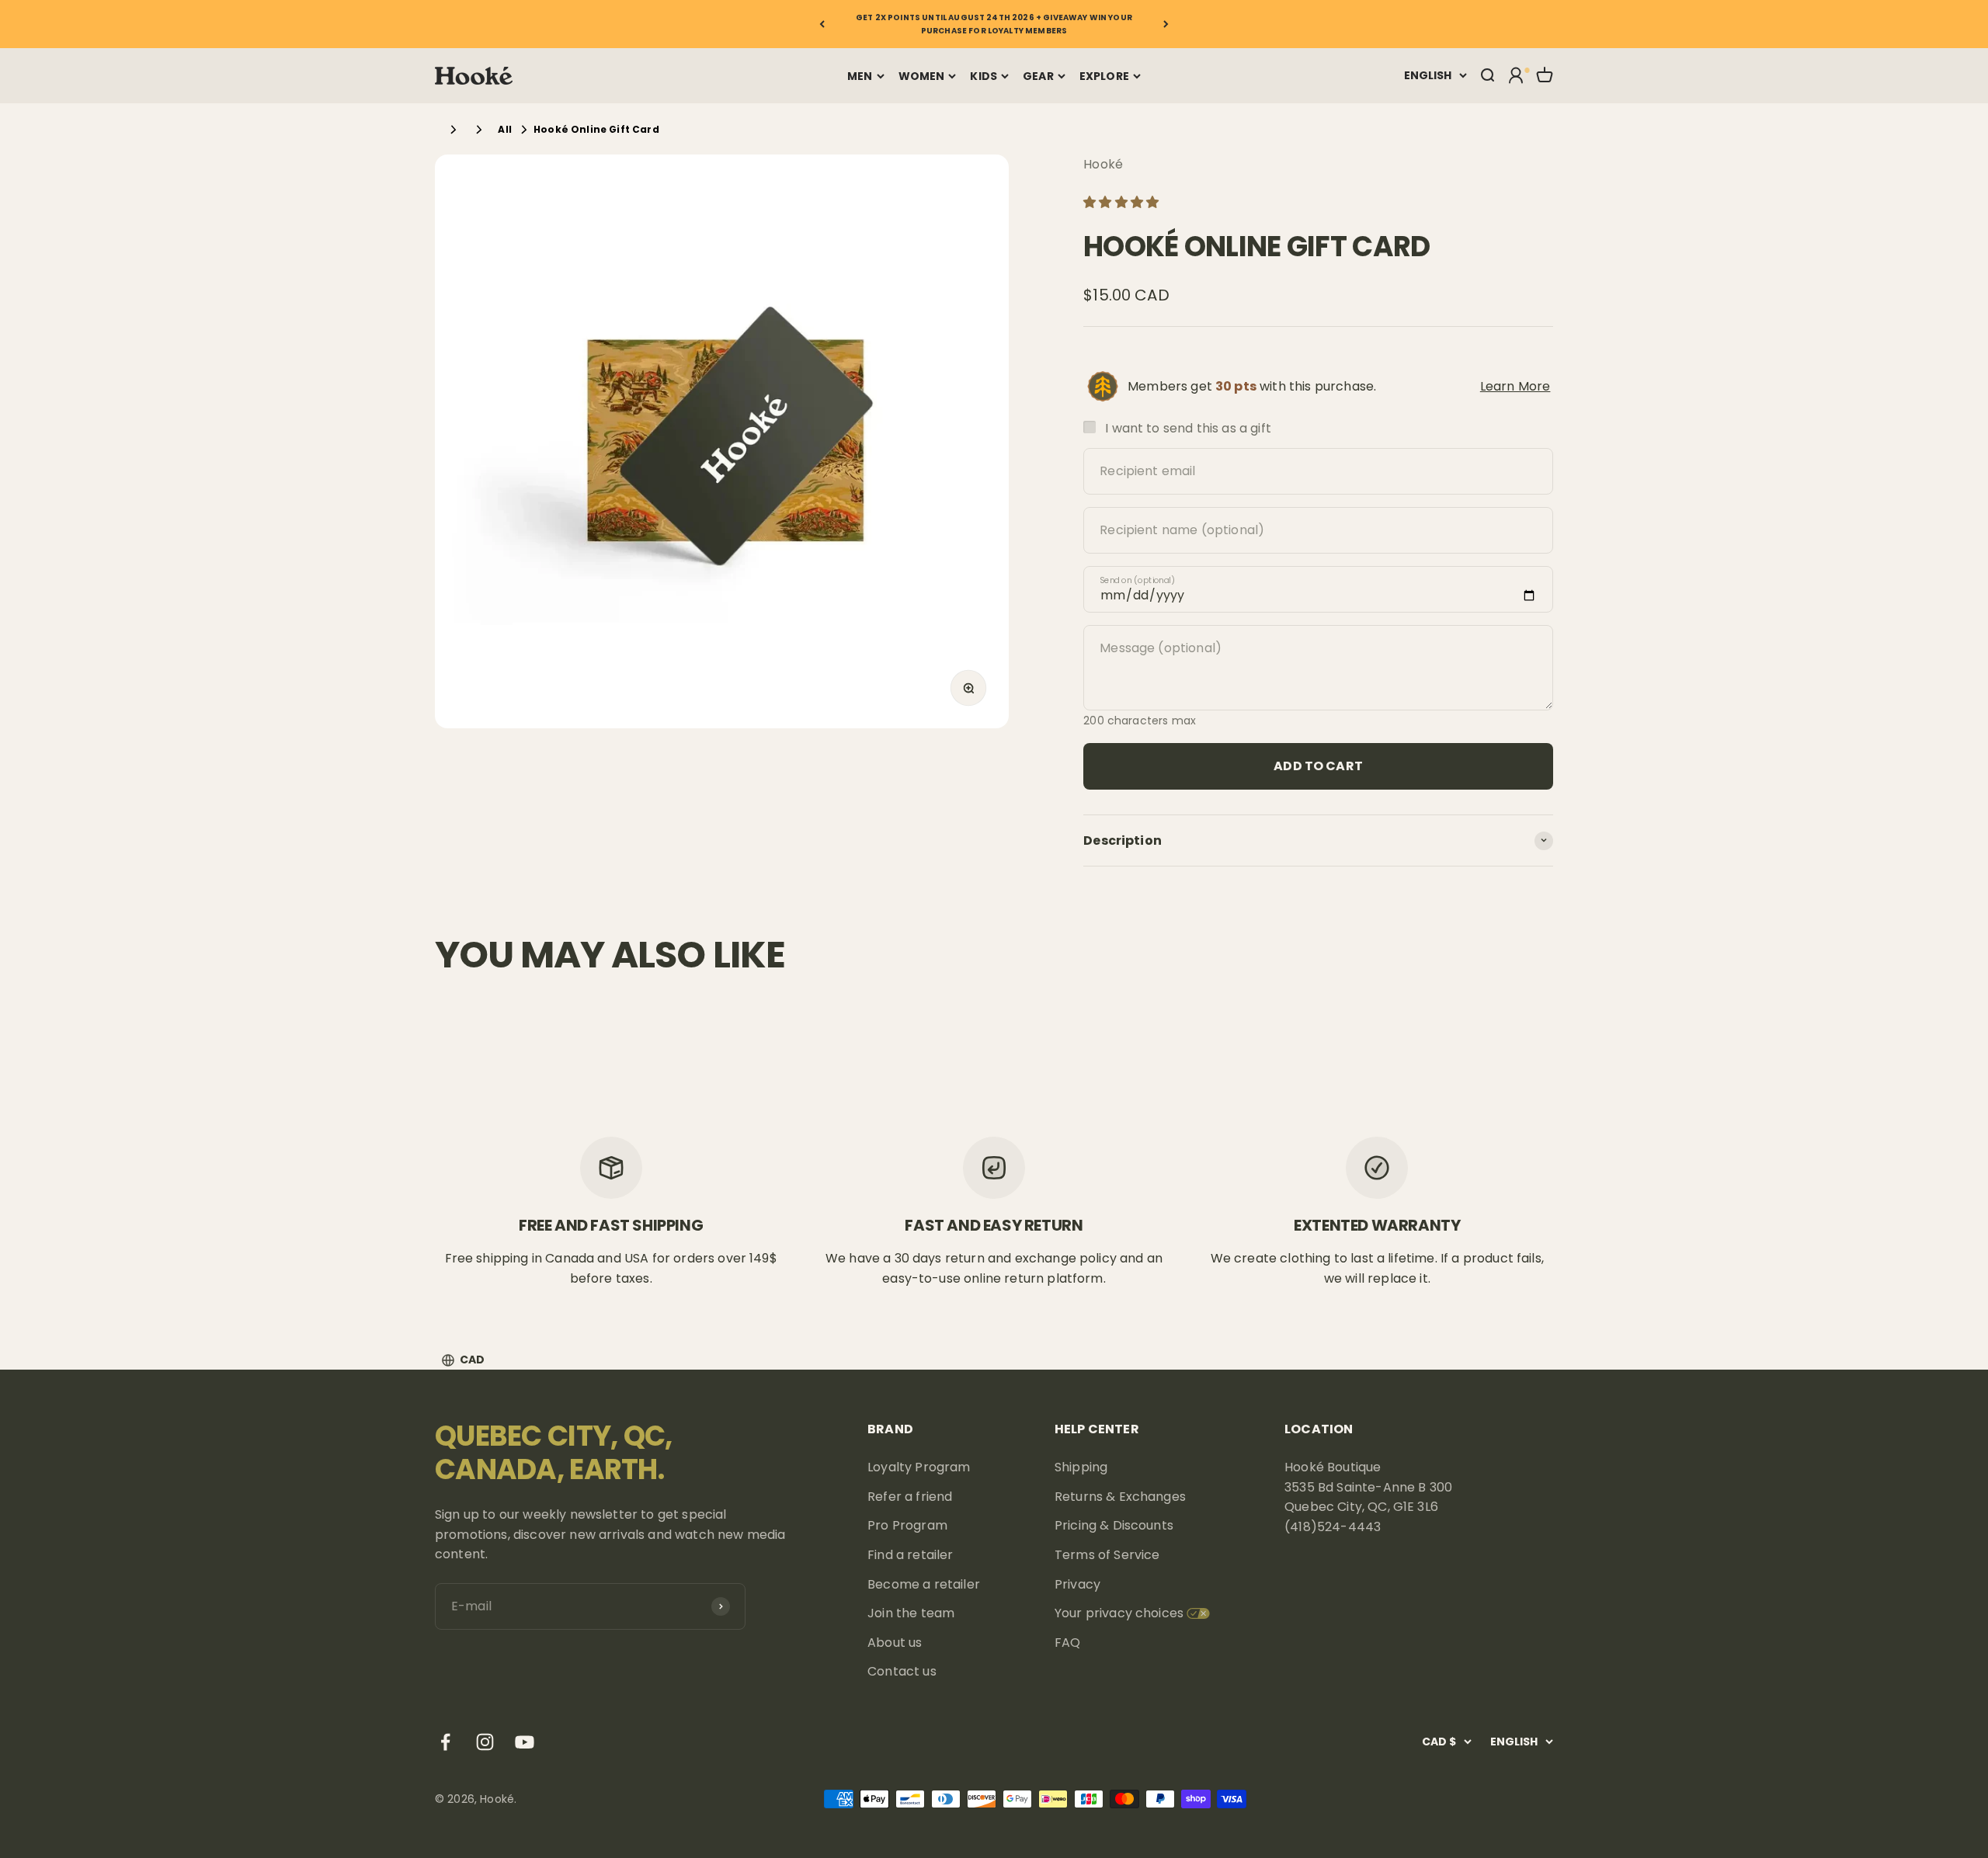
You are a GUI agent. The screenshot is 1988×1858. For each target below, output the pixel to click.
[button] (1123, 201)
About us (895, 1643)
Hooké (1103, 164)
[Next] (1166, 24)
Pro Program (907, 1525)
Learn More (1515, 385)
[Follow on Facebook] (445, 1742)
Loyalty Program (919, 1467)
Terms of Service (1107, 1555)
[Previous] (822, 24)
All (504, 129)
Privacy (1077, 1584)
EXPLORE (1104, 76)
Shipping (1081, 1467)
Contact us (902, 1671)
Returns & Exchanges (1120, 1497)
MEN (860, 76)
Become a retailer (924, 1584)
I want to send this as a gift (1188, 427)
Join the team (911, 1613)
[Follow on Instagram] (485, 1742)
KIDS (984, 76)
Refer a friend (910, 1497)
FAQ (1067, 1643)
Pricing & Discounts (1114, 1525)
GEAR (1038, 76)
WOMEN (922, 76)
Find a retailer (910, 1555)
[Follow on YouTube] (525, 1742)
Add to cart (1318, 765)
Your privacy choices (1119, 1613)
